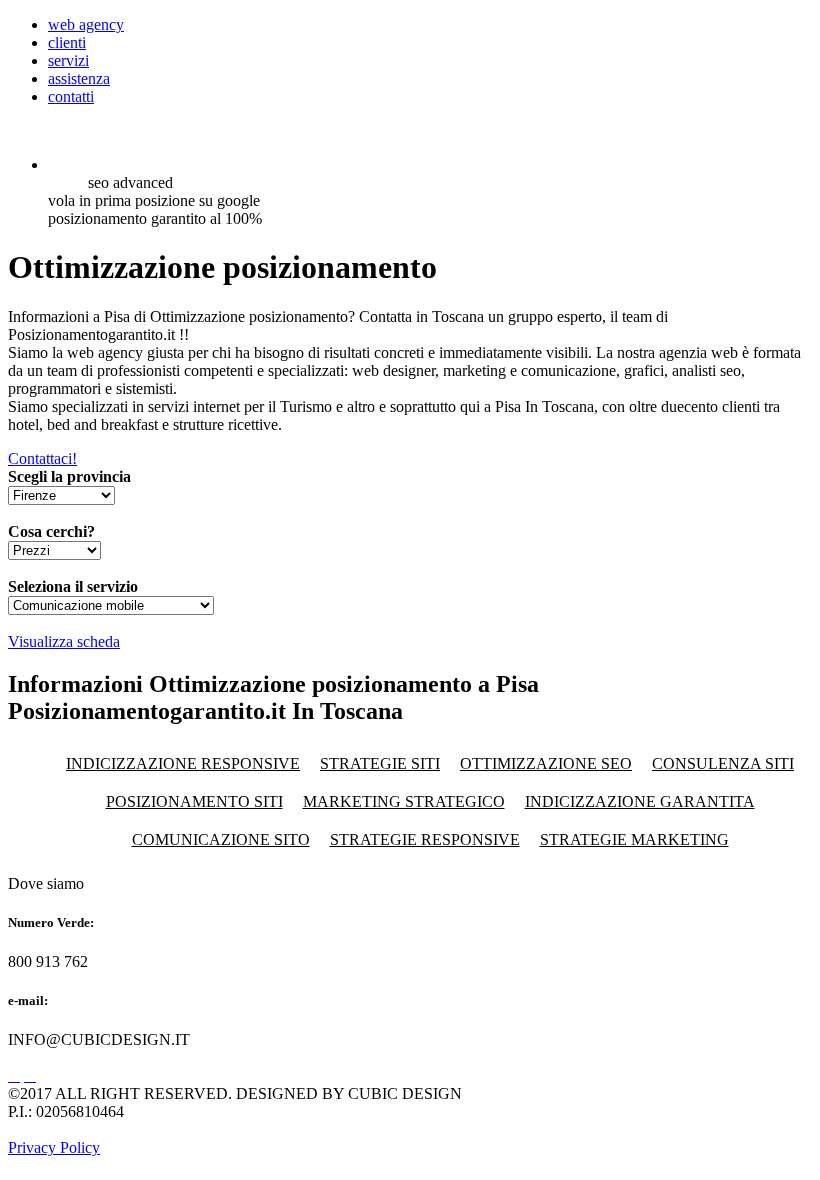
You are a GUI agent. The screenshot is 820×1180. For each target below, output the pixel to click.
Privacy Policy (54, 1147)
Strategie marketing (634, 839)
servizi (68, 60)
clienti (67, 42)
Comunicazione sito (221, 839)
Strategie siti (380, 763)
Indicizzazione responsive (183, 763)
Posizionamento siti (194, 801)
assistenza (79, 78)
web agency (86, 24)
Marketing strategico (404, 801)
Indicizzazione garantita (640, 801)
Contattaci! (42, 458)
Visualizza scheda (64, 641)
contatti (71, 96)
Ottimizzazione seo (546, 763)
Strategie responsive (425, 839)
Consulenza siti (723, 763)
